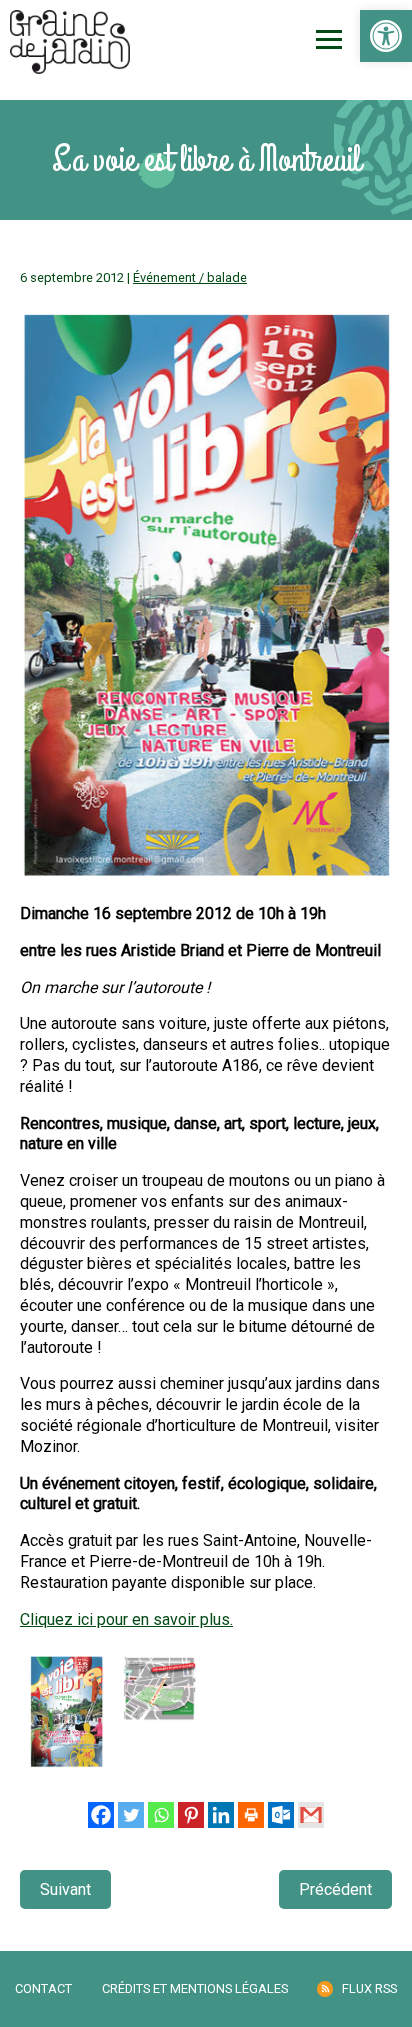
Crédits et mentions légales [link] (195, 1988)
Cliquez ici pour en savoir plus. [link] (126, 1619)
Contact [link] (43, 1988)
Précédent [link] (335, 1889)
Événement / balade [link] (190, 277)
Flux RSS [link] (369, 1988)
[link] (386, 36)
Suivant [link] (65, 1889)
